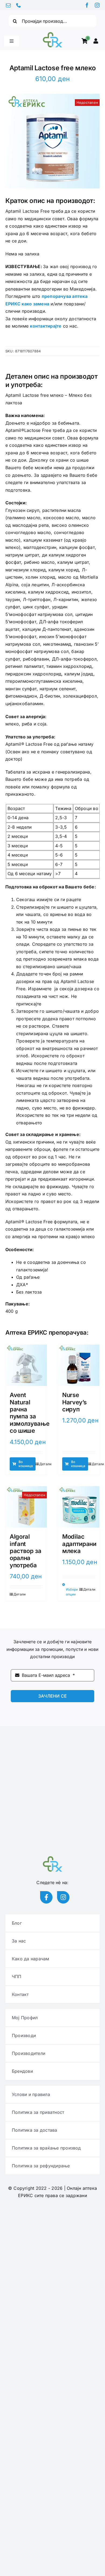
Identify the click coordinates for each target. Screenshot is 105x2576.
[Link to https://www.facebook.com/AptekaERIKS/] (46, 1897)
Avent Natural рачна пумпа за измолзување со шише (29, 1413)
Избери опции (72, 1592)
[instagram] (97, 5)
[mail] (8, 5)
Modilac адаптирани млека (79, 1544)
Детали (45, 1464)
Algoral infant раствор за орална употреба (26, 1551)
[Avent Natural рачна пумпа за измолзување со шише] (26, 1365)
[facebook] (87, 5)
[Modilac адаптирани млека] (79, 1507)
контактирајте (46, 326)
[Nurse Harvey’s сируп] (79, 1365)
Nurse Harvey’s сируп (74, 1402)
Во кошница (26, 1464)
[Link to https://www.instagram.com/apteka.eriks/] (63, 1897)
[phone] (19, 5)
